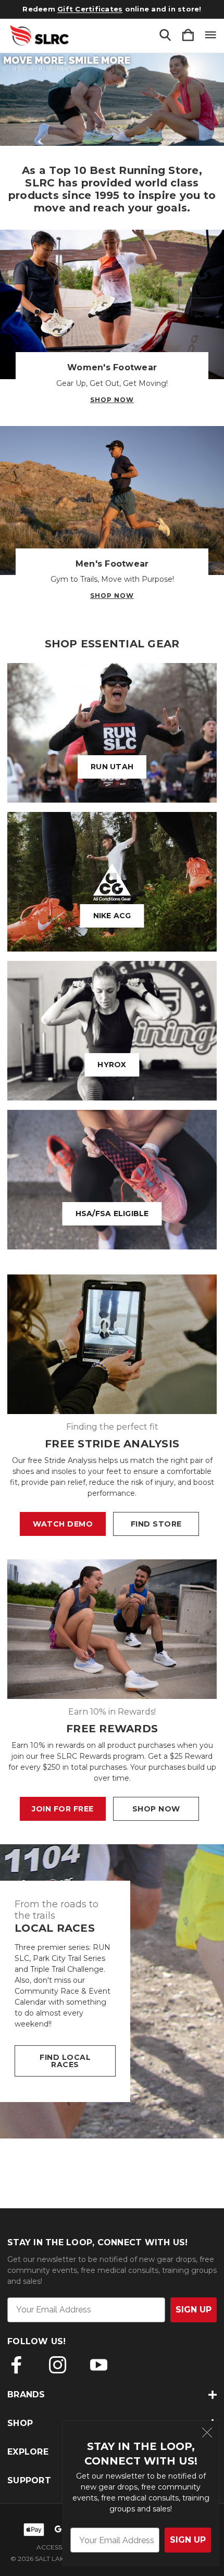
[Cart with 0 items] (188, 36)
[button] (112, 99)
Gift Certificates (90, 9)
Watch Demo (63, 1524)
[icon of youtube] (99, 2365)
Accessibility (59, 2547)
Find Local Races (65, 2061)
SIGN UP (188, 2540)
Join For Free (63, 1809)
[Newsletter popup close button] (207, 2434)
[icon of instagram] (58, 2365)
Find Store (156, 1524)
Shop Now (112, 400)
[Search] (165, 36)
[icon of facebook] (16, 2365)
